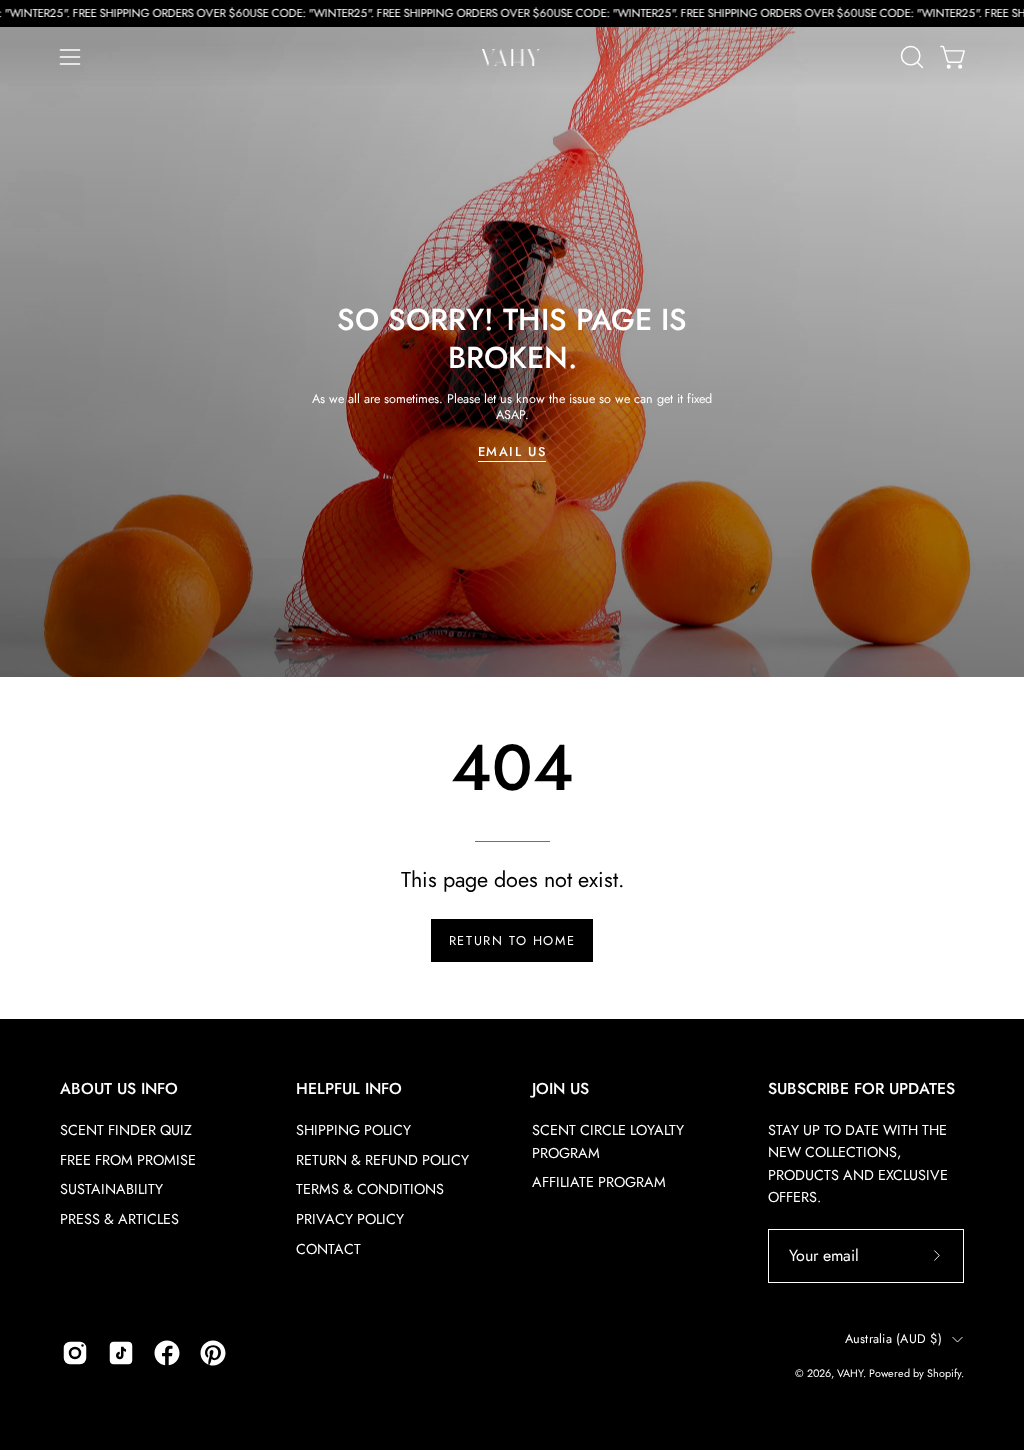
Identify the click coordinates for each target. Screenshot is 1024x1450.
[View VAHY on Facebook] (167, 1353)
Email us (512, 452)
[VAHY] (512, 57)
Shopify (944, 1373)
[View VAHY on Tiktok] (121, 1353)
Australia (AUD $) (893, 1339)
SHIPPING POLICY (353, 1130)
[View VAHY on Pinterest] (213, 1353)
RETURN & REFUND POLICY (382, 1160)
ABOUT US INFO (119, 1089)
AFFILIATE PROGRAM (599, 1182)
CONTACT (328, 1249)
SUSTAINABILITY (111, 1189)
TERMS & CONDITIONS (370, 1189)
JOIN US (560, 1089)
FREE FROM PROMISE (128, 1160)
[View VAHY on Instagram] (75, 1353)
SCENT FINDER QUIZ (126, 1130)
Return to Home (512, 940)
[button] (910, 57)
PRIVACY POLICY (350, 1219)
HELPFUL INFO (349, 1089)
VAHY (850, 1373)
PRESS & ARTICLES (119, 1219)
